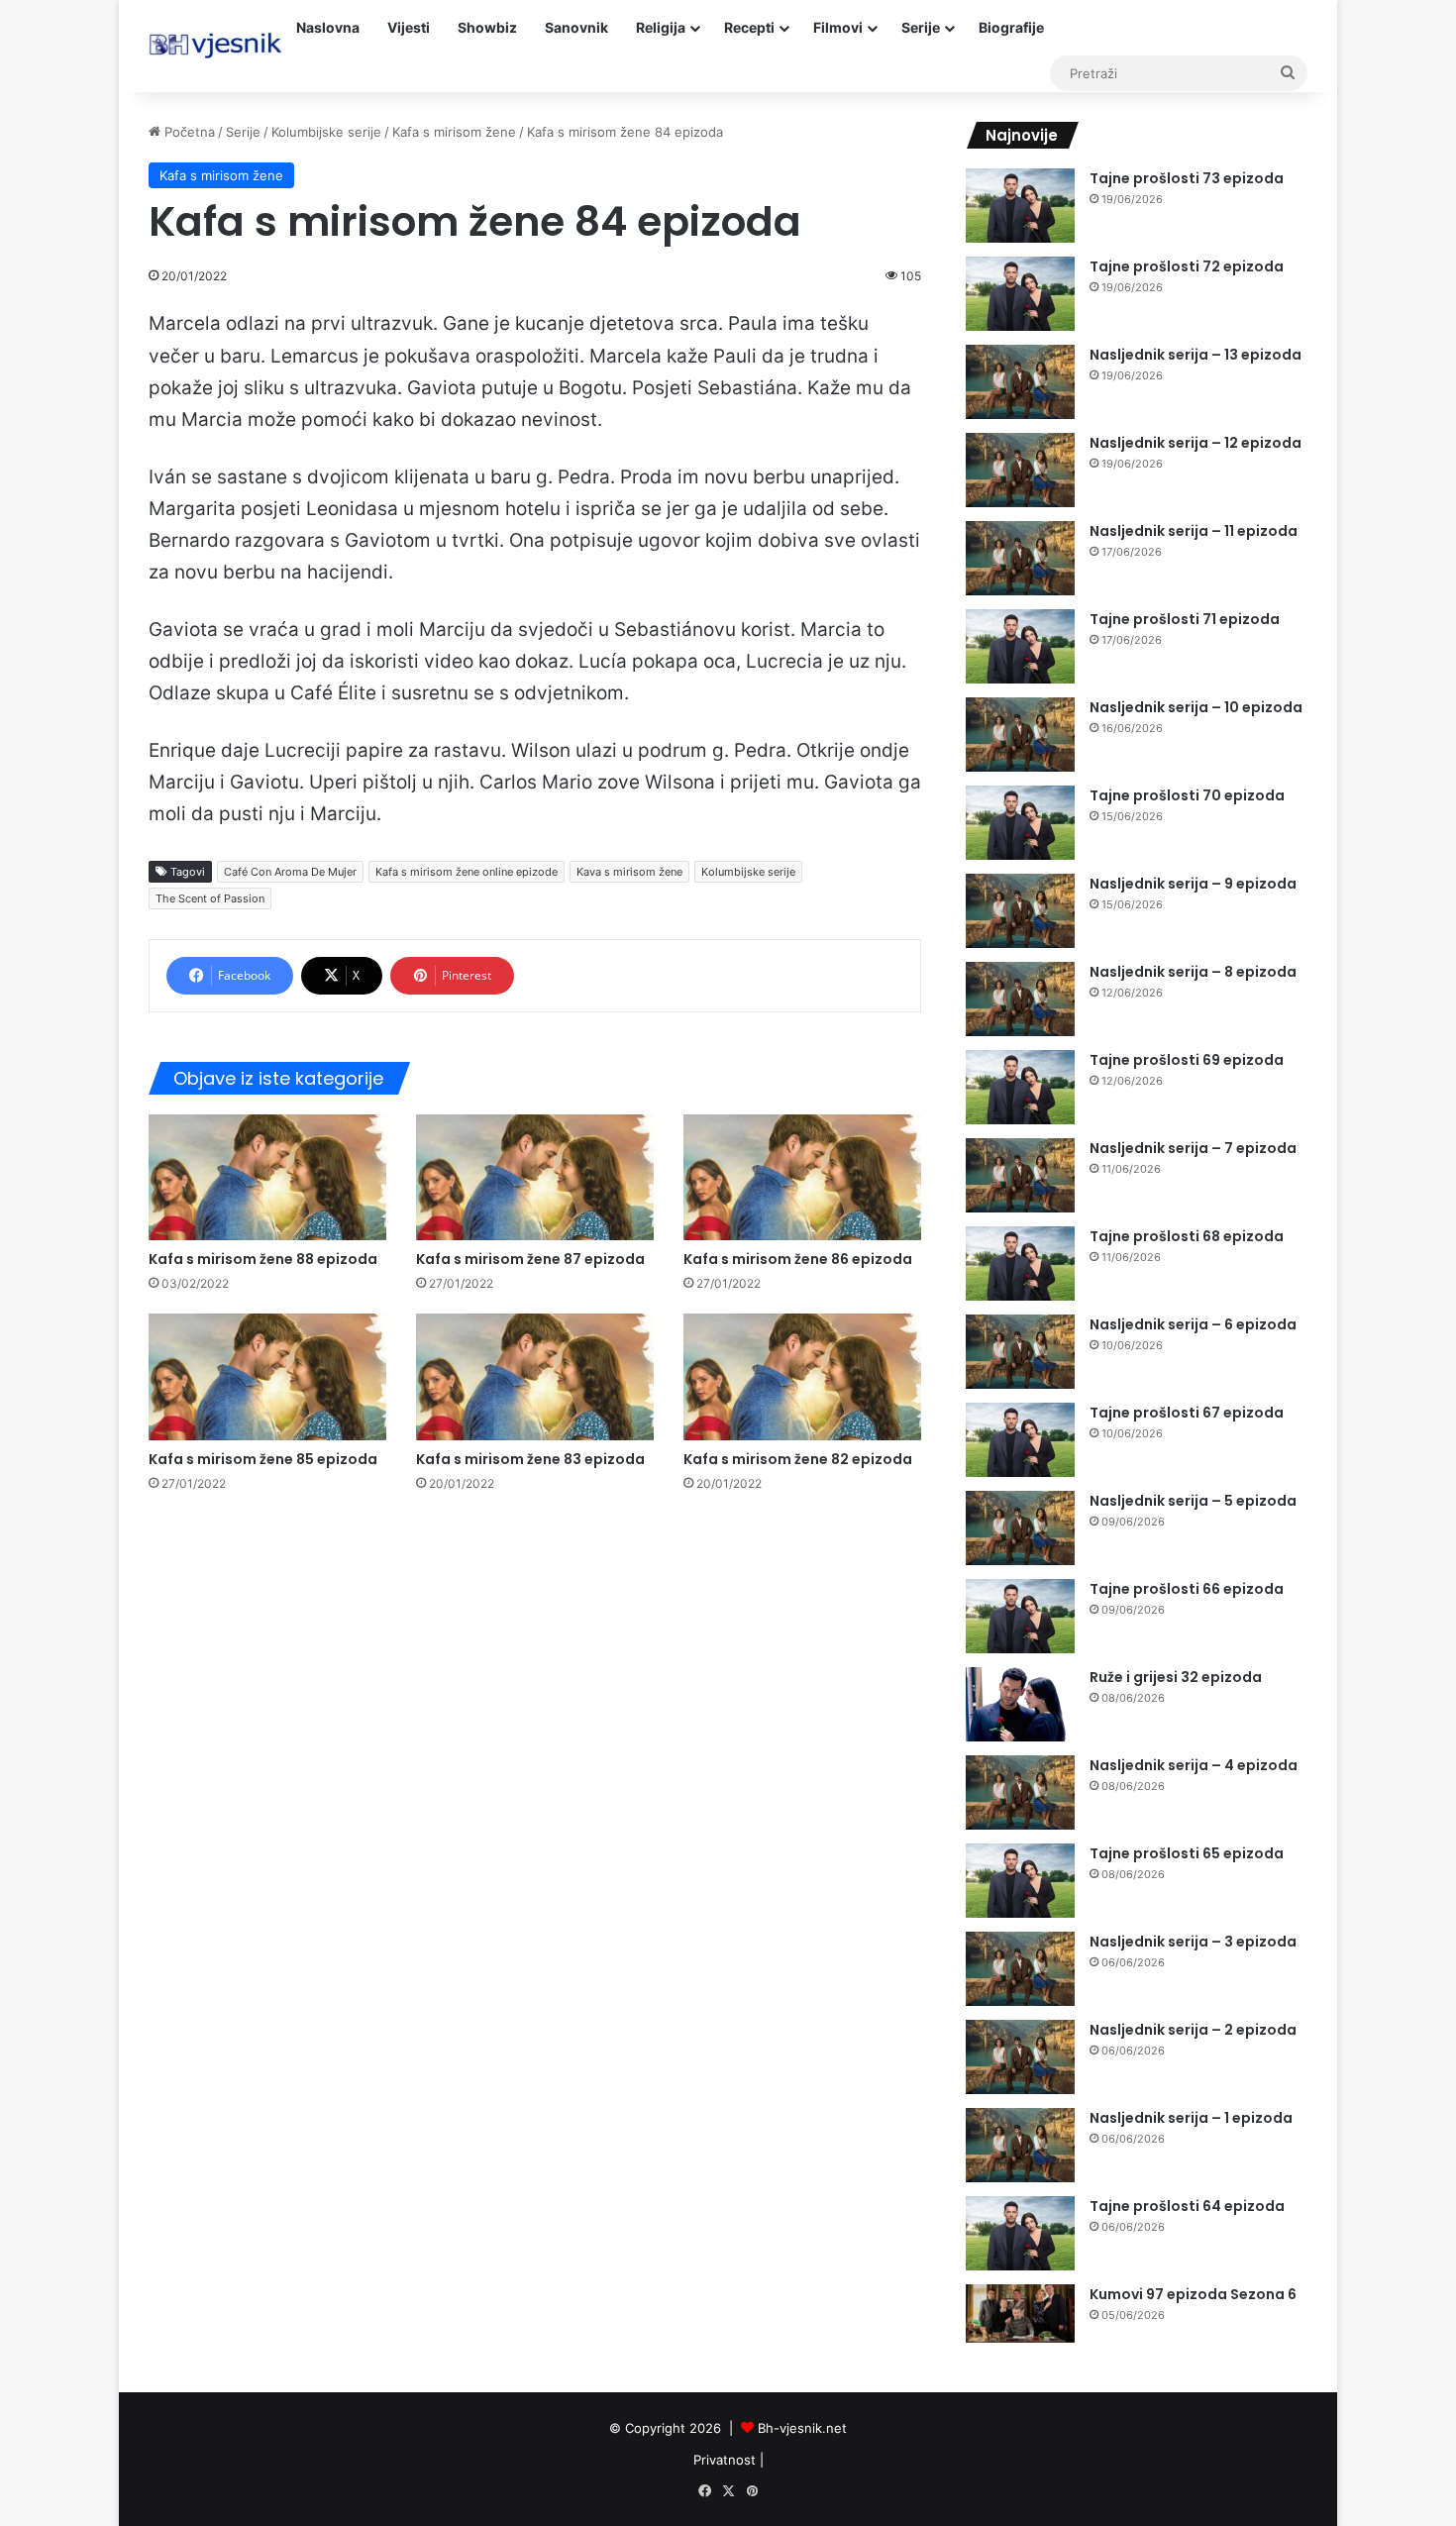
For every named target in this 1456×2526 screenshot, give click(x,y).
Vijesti (409, 27)
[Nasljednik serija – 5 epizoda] (1020, 1528)
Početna (188, 132)
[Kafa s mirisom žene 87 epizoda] (535, 1177)
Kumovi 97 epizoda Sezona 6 (1193, 2294)
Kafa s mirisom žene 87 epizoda (530, 1259)
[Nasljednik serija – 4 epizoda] (1020, 1792)
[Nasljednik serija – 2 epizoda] (1020, 2057)
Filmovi (838, 27)
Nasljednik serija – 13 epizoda (1196, 355)
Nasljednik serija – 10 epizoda (1196, 707)
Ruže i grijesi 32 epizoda (1176, 1677)
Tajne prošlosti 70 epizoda (1187, 795)
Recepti (749, 27)
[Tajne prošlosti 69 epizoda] (1020, 1087)
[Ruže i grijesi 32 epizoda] (1020, 1704)
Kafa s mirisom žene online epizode (467, 872)
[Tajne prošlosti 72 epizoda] (1020, 294)
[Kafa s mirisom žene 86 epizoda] (802, 1177)
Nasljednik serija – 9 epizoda (1193, 884)
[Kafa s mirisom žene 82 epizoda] (802, 1376)
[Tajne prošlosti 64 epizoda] (1020, 2233)
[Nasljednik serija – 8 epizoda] (1020, 999)
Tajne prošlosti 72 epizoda (1187, 266)
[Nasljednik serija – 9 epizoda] (1020, 911)
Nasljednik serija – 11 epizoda (1194, 531)
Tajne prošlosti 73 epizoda (1187, 178)
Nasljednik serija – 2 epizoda (1193, 2030)
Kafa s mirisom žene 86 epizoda (798, 1259)
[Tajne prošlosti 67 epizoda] (1020, 1440)
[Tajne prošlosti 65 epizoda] (1020, 1881)
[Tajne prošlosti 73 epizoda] (1020, 206)
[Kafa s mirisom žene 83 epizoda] (535, 1376)
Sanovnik (576, 27)
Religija (661, 27)
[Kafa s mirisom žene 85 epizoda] (267, 1376)
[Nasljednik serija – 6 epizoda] (1020, 1352)
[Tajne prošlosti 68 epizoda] (1020, 1263)
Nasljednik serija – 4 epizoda (1194, 1765)
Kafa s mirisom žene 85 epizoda (263, 1459)
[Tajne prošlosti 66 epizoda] (1020, 1616)
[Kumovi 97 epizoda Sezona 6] (1020, 2314)
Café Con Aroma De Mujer (290, 872)
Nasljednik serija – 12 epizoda (1196, 443)
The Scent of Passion (210, 898)
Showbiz (487, 27)
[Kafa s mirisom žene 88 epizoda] (267, 1177)
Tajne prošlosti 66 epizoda (1187, 1589)
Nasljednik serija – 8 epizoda (1193, 972)
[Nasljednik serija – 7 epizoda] (1020, 1175)
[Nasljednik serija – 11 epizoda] (1020, 558)
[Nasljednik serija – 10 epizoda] (1020, 735)
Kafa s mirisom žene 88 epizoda (263, 1259)
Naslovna (328, 27)
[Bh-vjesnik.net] (215, 46)
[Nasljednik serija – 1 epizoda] (1020, 2145)
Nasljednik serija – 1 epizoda (1191, 2118)
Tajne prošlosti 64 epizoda (1187, 2206)
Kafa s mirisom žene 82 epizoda (798, 1459)
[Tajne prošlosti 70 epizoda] (1020, 823)
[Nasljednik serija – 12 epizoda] (1020, 470)
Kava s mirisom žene (629, 872)
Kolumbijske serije (326, 132)
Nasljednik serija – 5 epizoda (1193, 1501)
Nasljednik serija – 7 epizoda (1193, 1148)
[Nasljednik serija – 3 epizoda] (1020, 1969)
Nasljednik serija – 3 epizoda (1193, 1942)
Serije (921, 27)
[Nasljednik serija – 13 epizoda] (1020, 382)
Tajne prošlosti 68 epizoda (1187, 1236)
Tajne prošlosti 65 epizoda (1187, 1853)
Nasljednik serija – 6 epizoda (1193, 1324)
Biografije (1011, 27)
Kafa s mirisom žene (454, 132)
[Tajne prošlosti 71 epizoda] (1020, 646)
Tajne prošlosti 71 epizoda (1185, 619)
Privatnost (725, 2460)
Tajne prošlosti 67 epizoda (1187, 1413)
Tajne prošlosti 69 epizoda (1187, 1060)
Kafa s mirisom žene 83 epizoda (530, 1459)
